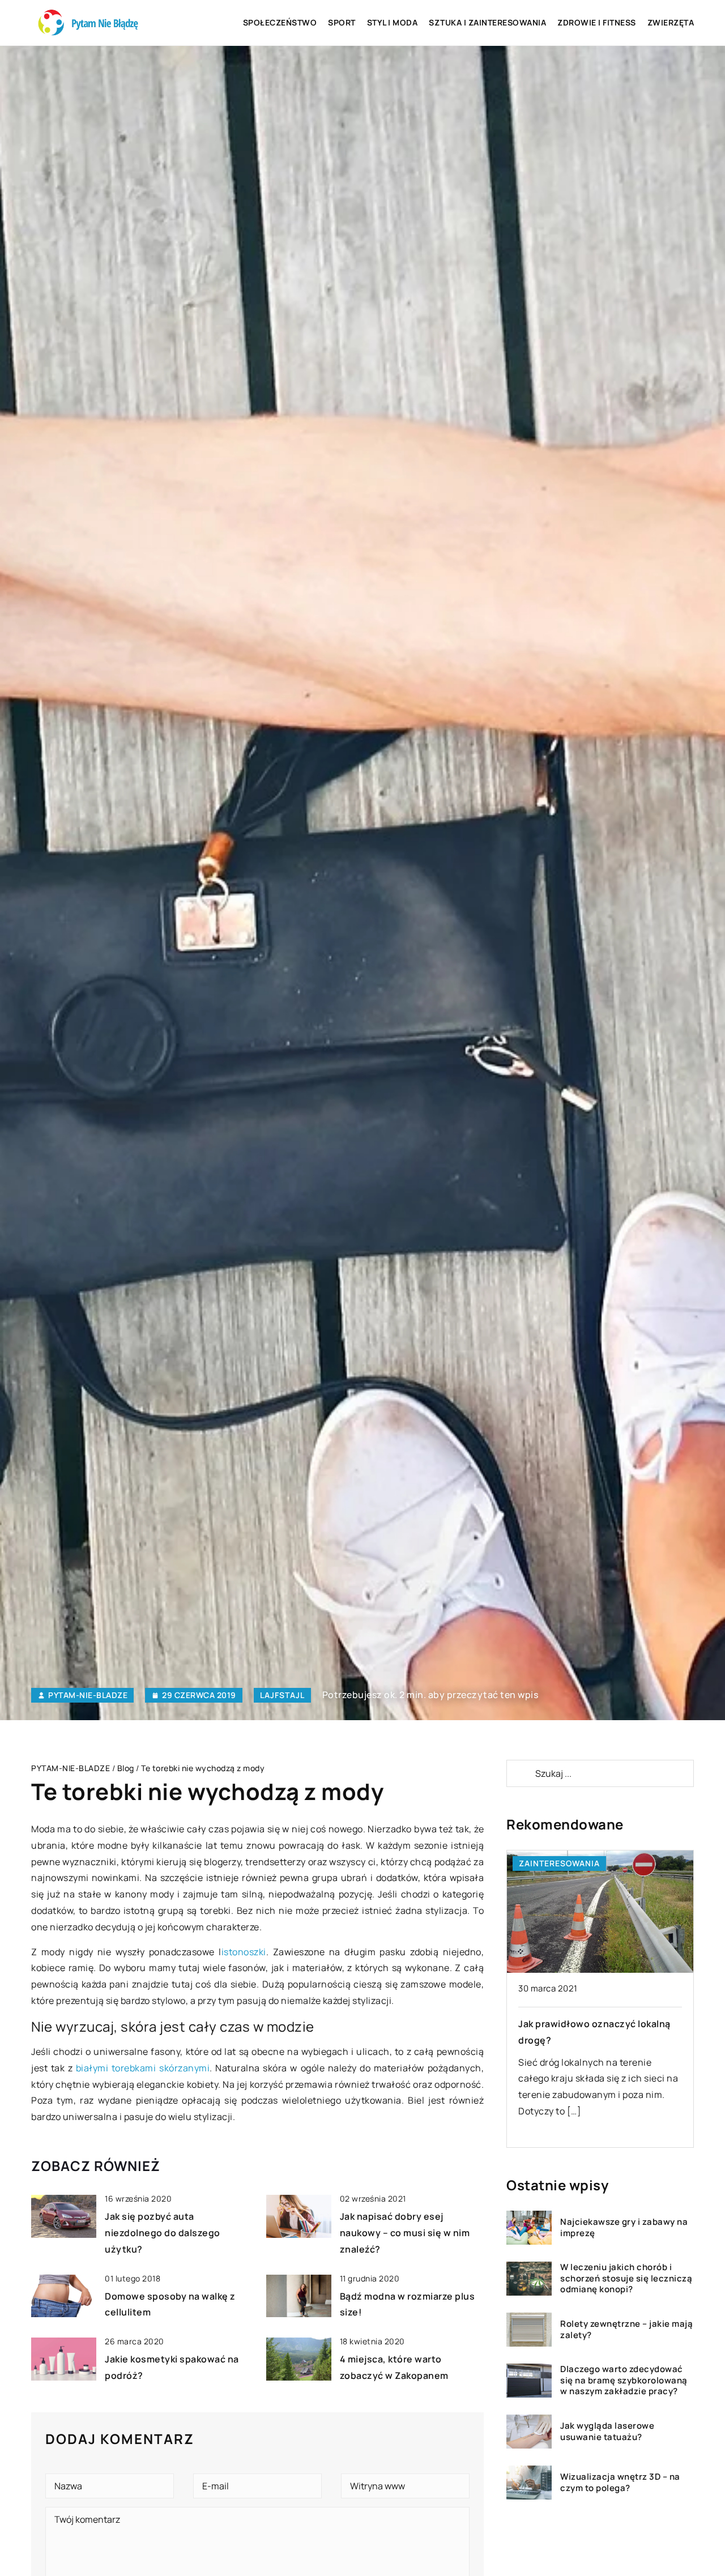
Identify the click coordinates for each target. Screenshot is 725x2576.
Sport (342, 22)
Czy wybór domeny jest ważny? (591, 2024)
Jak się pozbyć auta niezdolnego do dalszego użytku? (163, 2233)
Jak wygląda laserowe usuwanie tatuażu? (607, 2432)
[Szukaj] (520, 1773)
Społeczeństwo (280, 22)
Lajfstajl (282, 1695)
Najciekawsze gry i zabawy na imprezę (624, 2228)
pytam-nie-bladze (88, 1695)
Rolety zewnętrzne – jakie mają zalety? (626, 2330)
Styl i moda (393, 22)
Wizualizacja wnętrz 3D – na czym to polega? (620, 2483)
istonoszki (244, 1952)
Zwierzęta (671, 22)
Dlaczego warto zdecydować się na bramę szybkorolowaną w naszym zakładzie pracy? (624, 2381)
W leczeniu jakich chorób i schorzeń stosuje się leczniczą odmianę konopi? (626, 2279)
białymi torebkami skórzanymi (143, 2068)
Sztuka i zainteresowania (487, 22)
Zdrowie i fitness (597, 22)
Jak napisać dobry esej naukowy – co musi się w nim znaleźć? (405, 2233)
